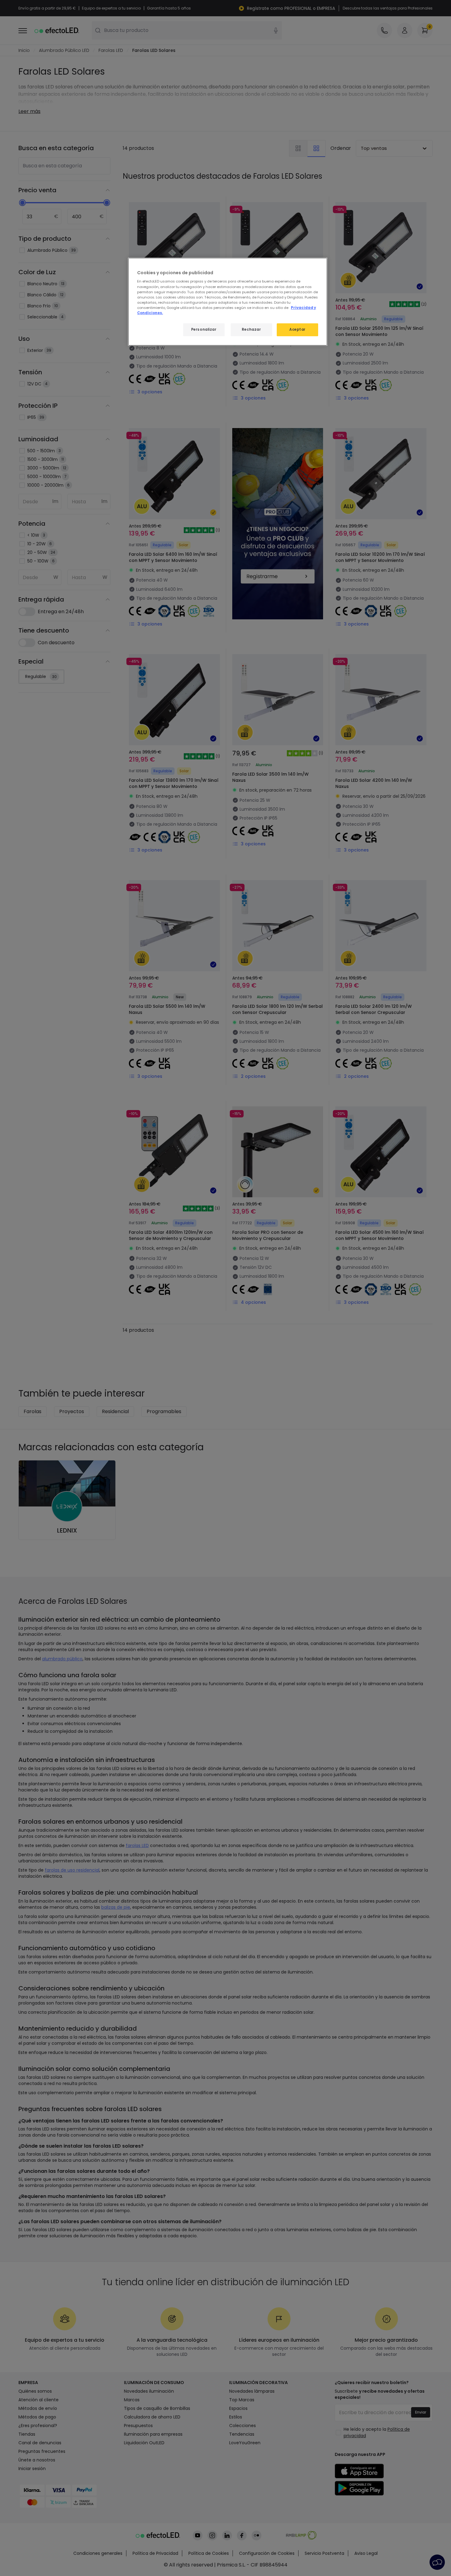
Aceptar (297, 329)
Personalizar (204, 329)
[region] (228, 302)
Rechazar (251, 329)
